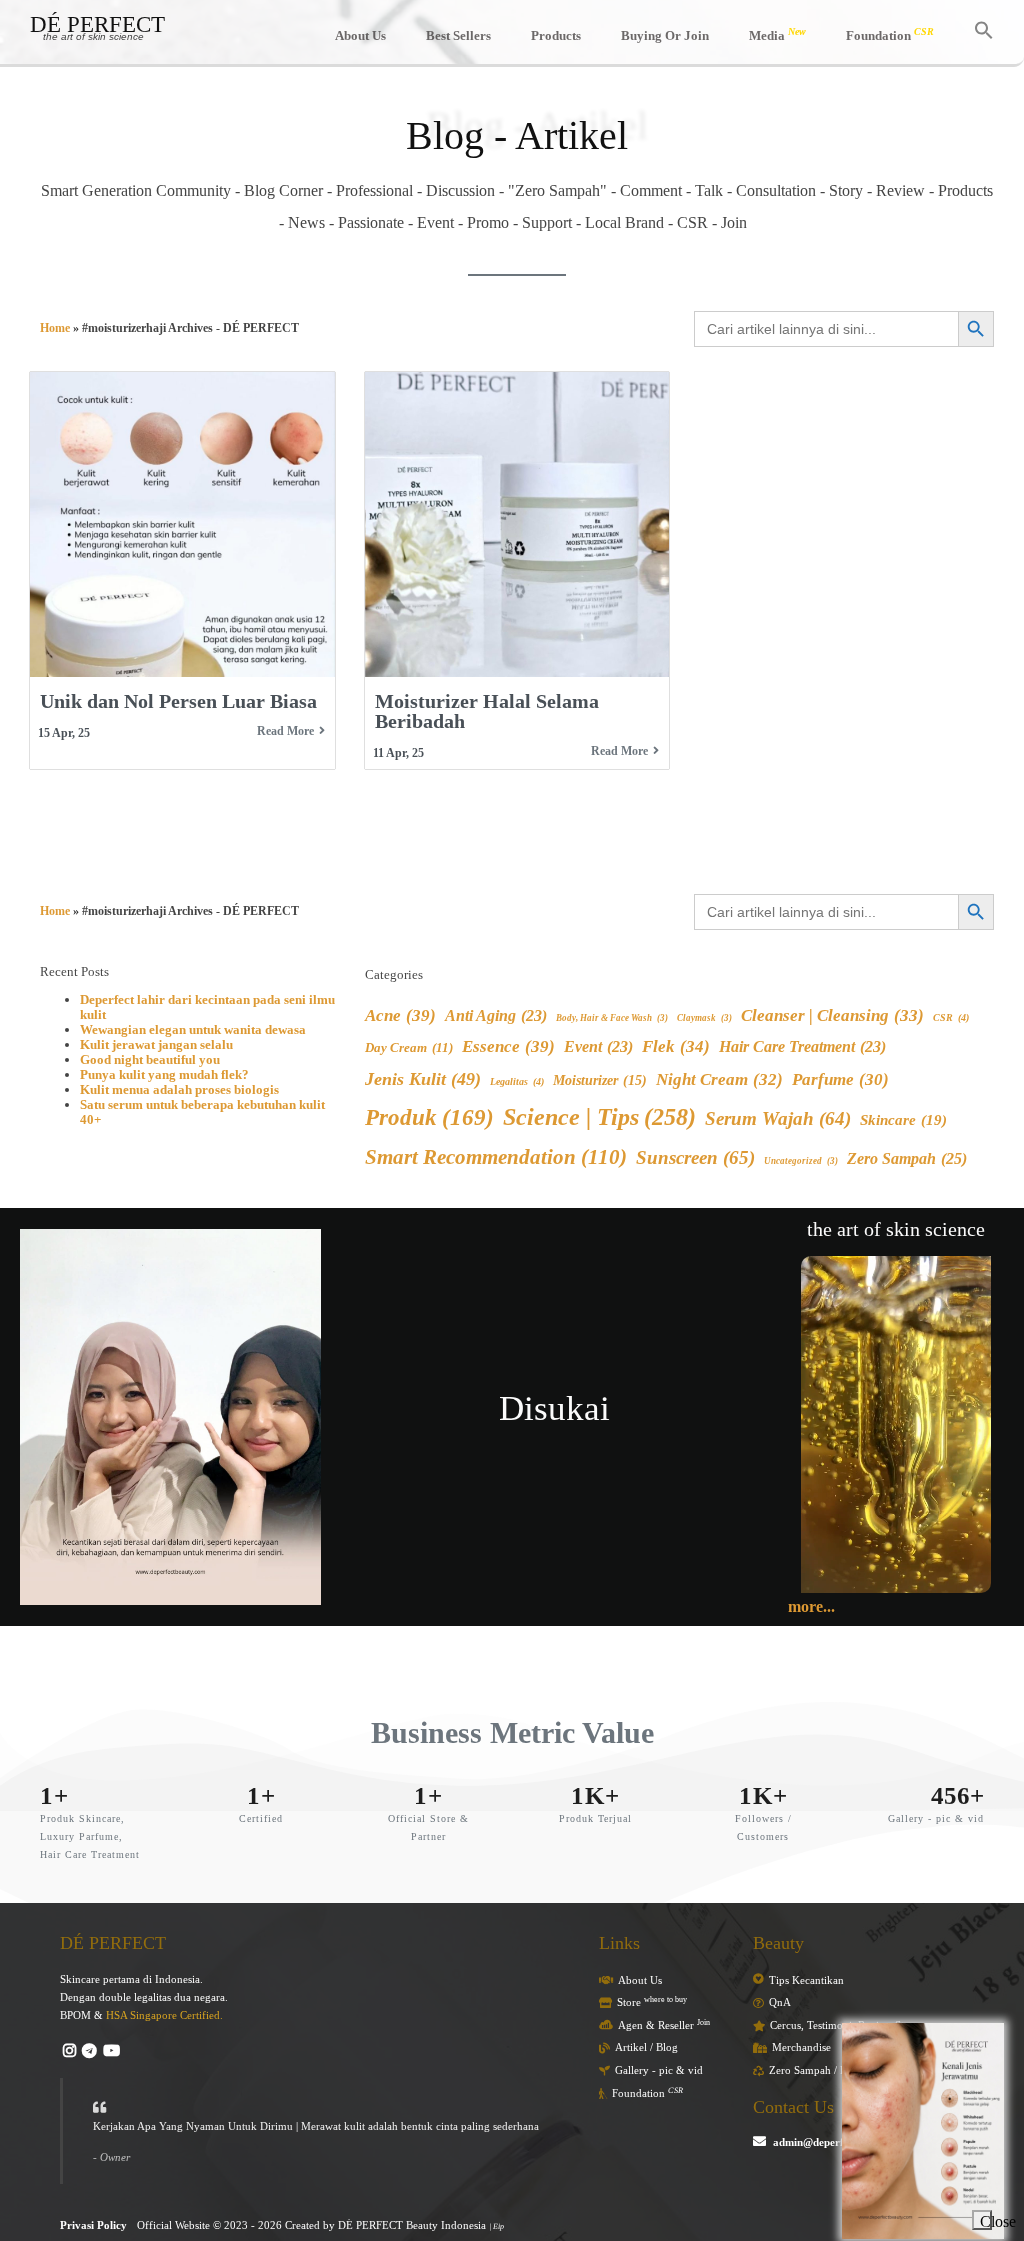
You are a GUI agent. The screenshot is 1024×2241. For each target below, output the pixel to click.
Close (986, 2221)
